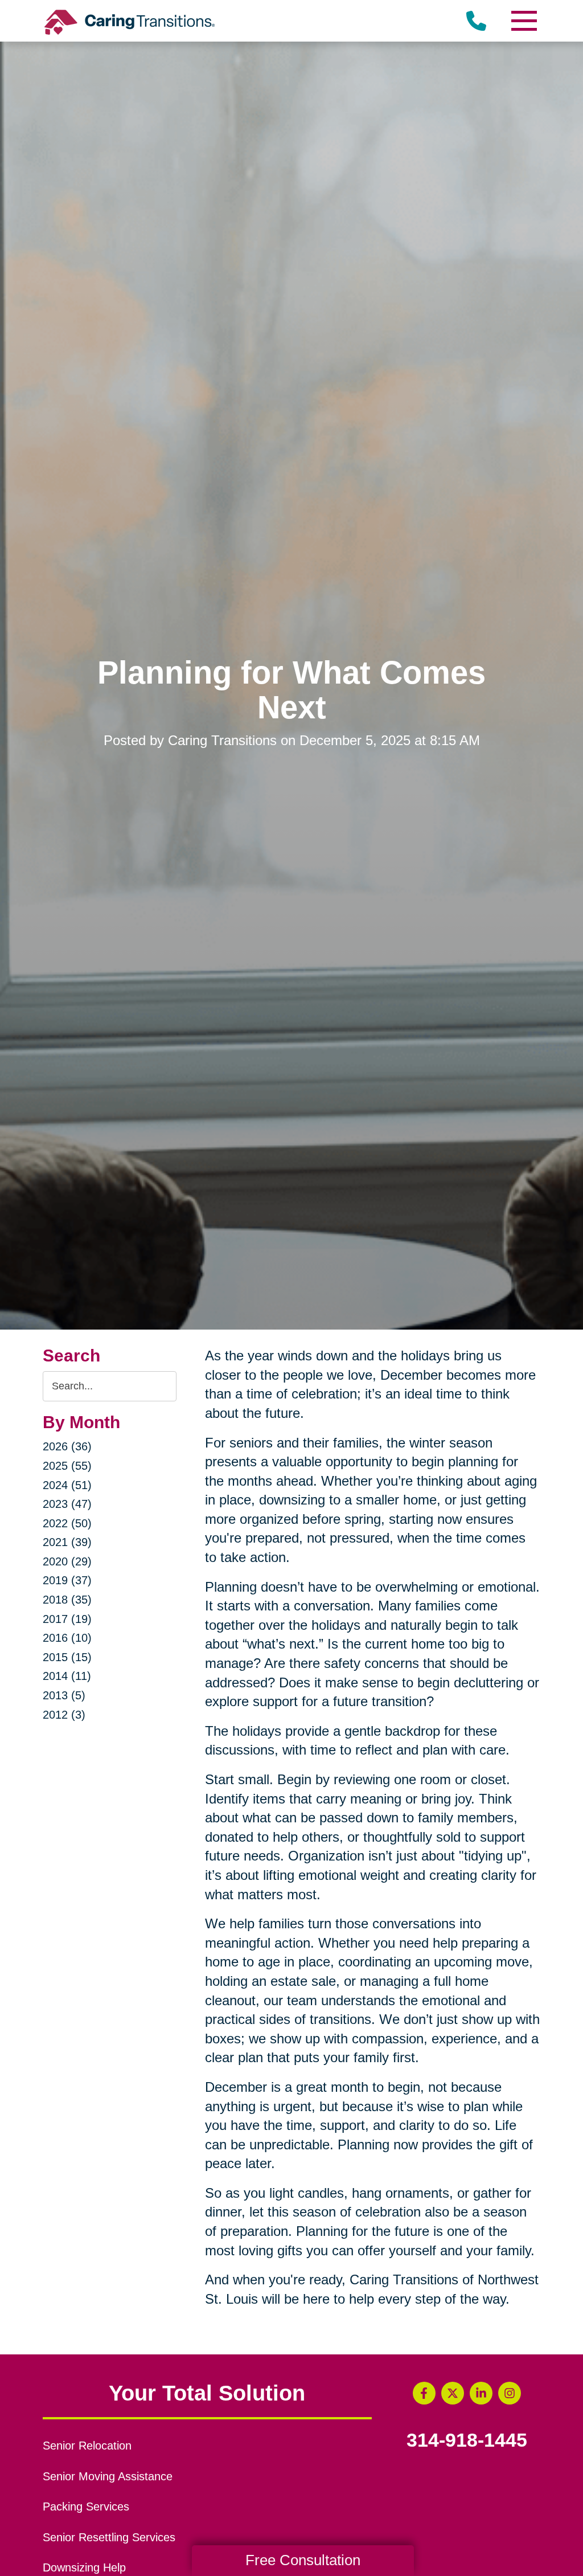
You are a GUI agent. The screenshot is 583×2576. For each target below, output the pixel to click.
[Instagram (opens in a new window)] (510, 2393)
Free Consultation (303, 2560)
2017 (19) (67, 1619)
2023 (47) (67, 1504)
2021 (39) (67, 1542)
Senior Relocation (87, 2446)
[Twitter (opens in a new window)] (453, 2393)
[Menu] (523, 21)
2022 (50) (67, 1523)
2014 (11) (67, 1676)
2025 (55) (67, 1466)
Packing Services (86, 2507)
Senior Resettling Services (109, 2537)
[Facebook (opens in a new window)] (424, 2393)
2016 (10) (67, 1638)
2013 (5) (64, 1695)
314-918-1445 (467, 2440)
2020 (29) (67, 1561)
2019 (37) (67, 1580)
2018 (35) (67, 1600)
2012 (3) (64, 1715)
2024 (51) (67, 1485)
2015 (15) (67, 1657)
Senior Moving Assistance (108, 2476)
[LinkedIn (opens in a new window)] (481, 2393)
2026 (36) (67, 1446)
